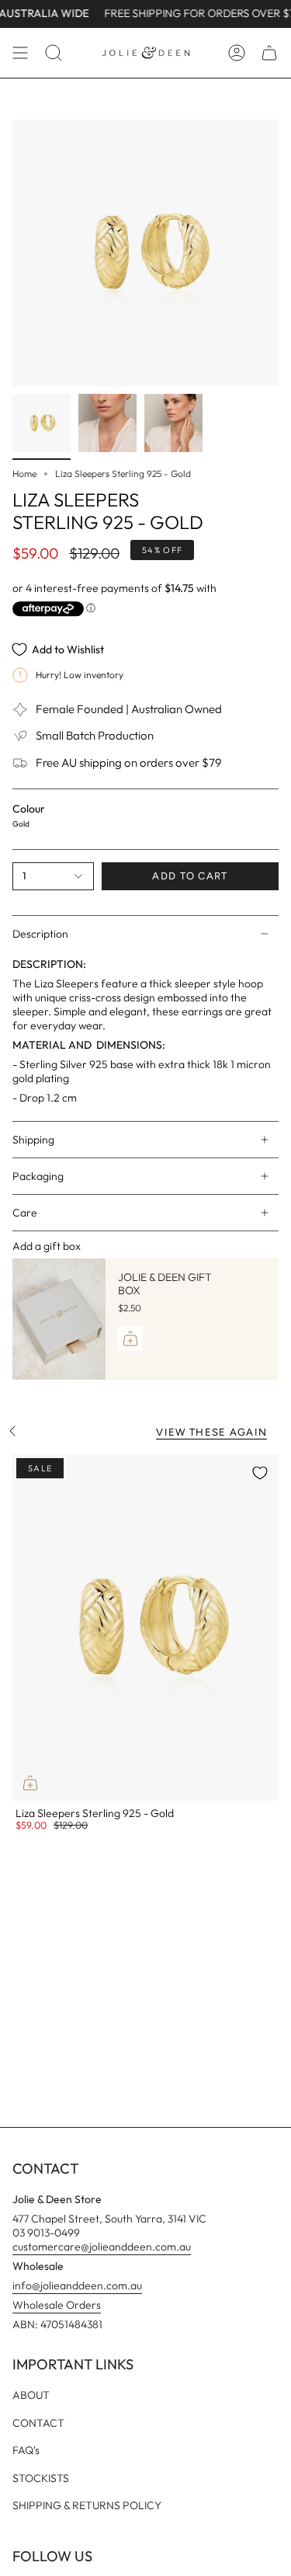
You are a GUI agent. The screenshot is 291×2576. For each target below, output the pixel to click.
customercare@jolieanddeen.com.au (102, 2247)
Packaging (38, 1176)
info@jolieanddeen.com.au (77, 2285)
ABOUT (31, 2395)
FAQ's (26, 2450)
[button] (54, 53)
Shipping (33, 1140)
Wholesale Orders (57, 2305)
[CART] (269, 53)
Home (24, 473)
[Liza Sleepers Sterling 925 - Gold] (145, 1627)
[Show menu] (20, 53)
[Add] (130, 1338)
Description (40, 934)
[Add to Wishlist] (260, 1473)
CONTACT (38, 2423)
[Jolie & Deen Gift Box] (59, 1319)
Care (25, 1213)
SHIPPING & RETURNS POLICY (87, 2505)
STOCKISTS (41, 2478)
